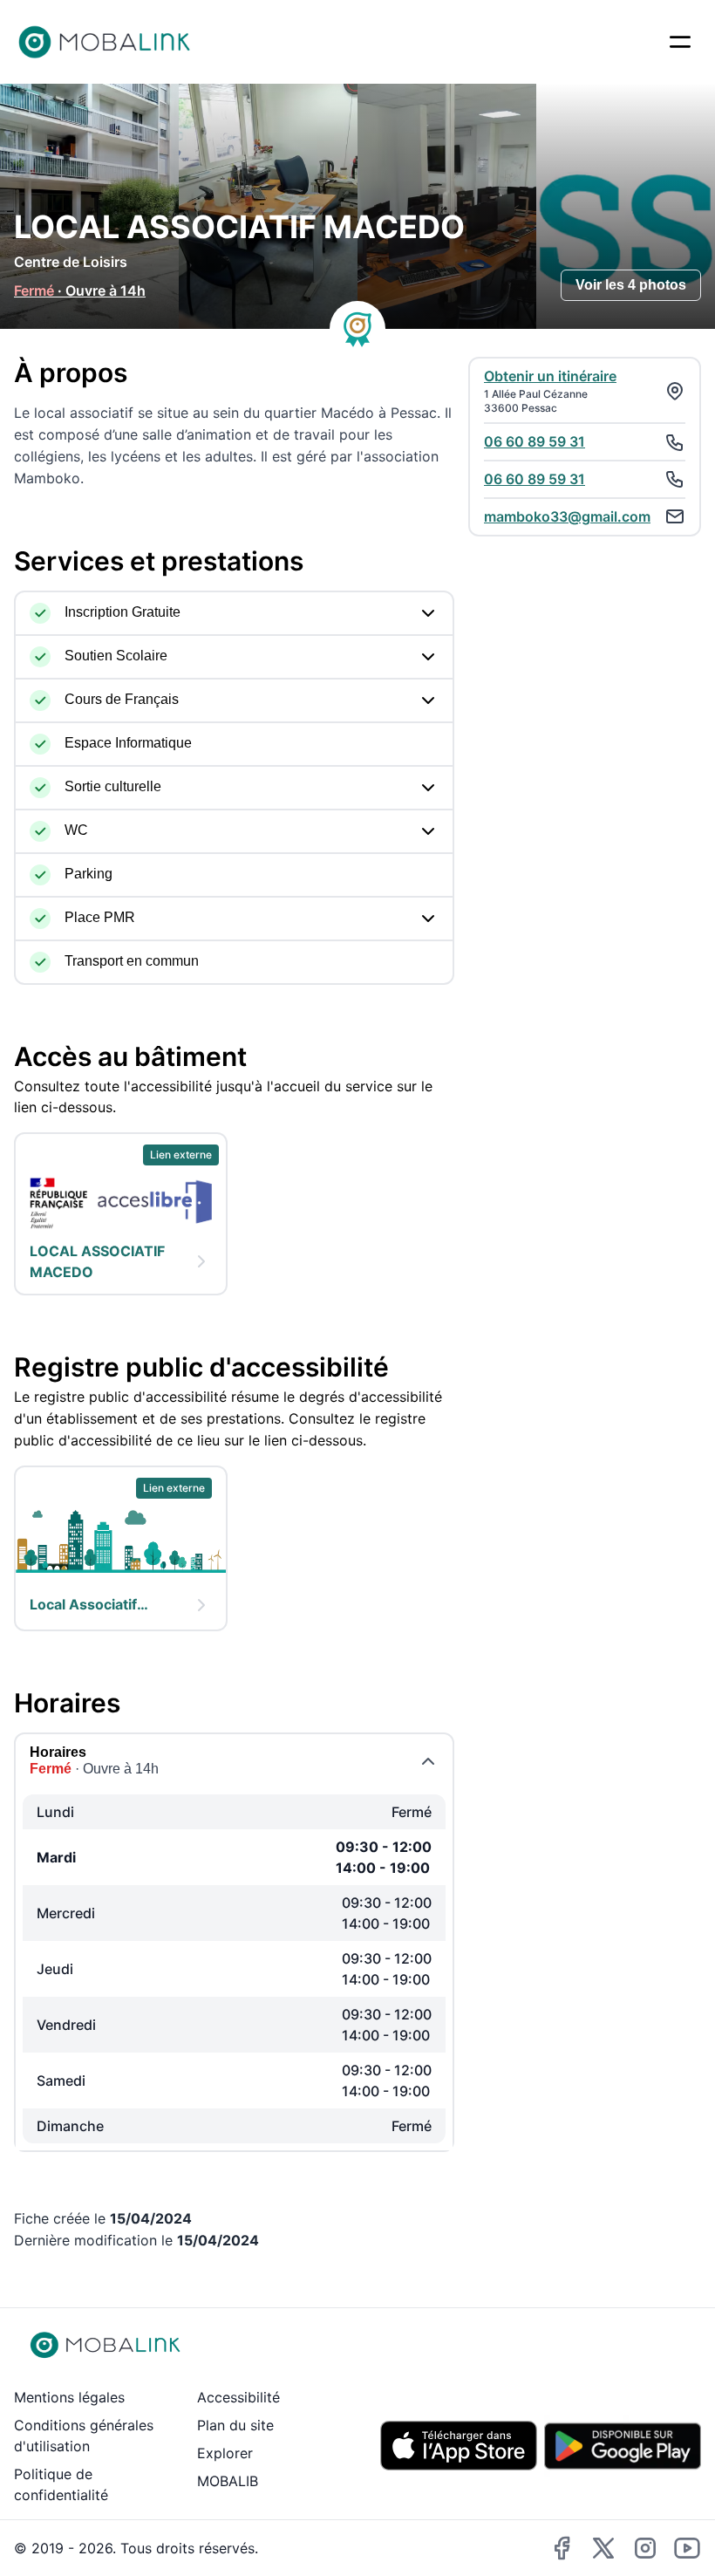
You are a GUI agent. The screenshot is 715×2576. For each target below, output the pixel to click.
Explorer (225, 2453)
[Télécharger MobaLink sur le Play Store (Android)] (623, 2446)
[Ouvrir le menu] (680, 42)
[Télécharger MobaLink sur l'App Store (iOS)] (459, 2446)
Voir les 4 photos (631, 285)
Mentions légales (69, 2397)
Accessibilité (238, 2397)
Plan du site (235, 2425)
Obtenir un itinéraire (550, 376)
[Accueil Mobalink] (105, 42)
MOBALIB (228, 2481)
